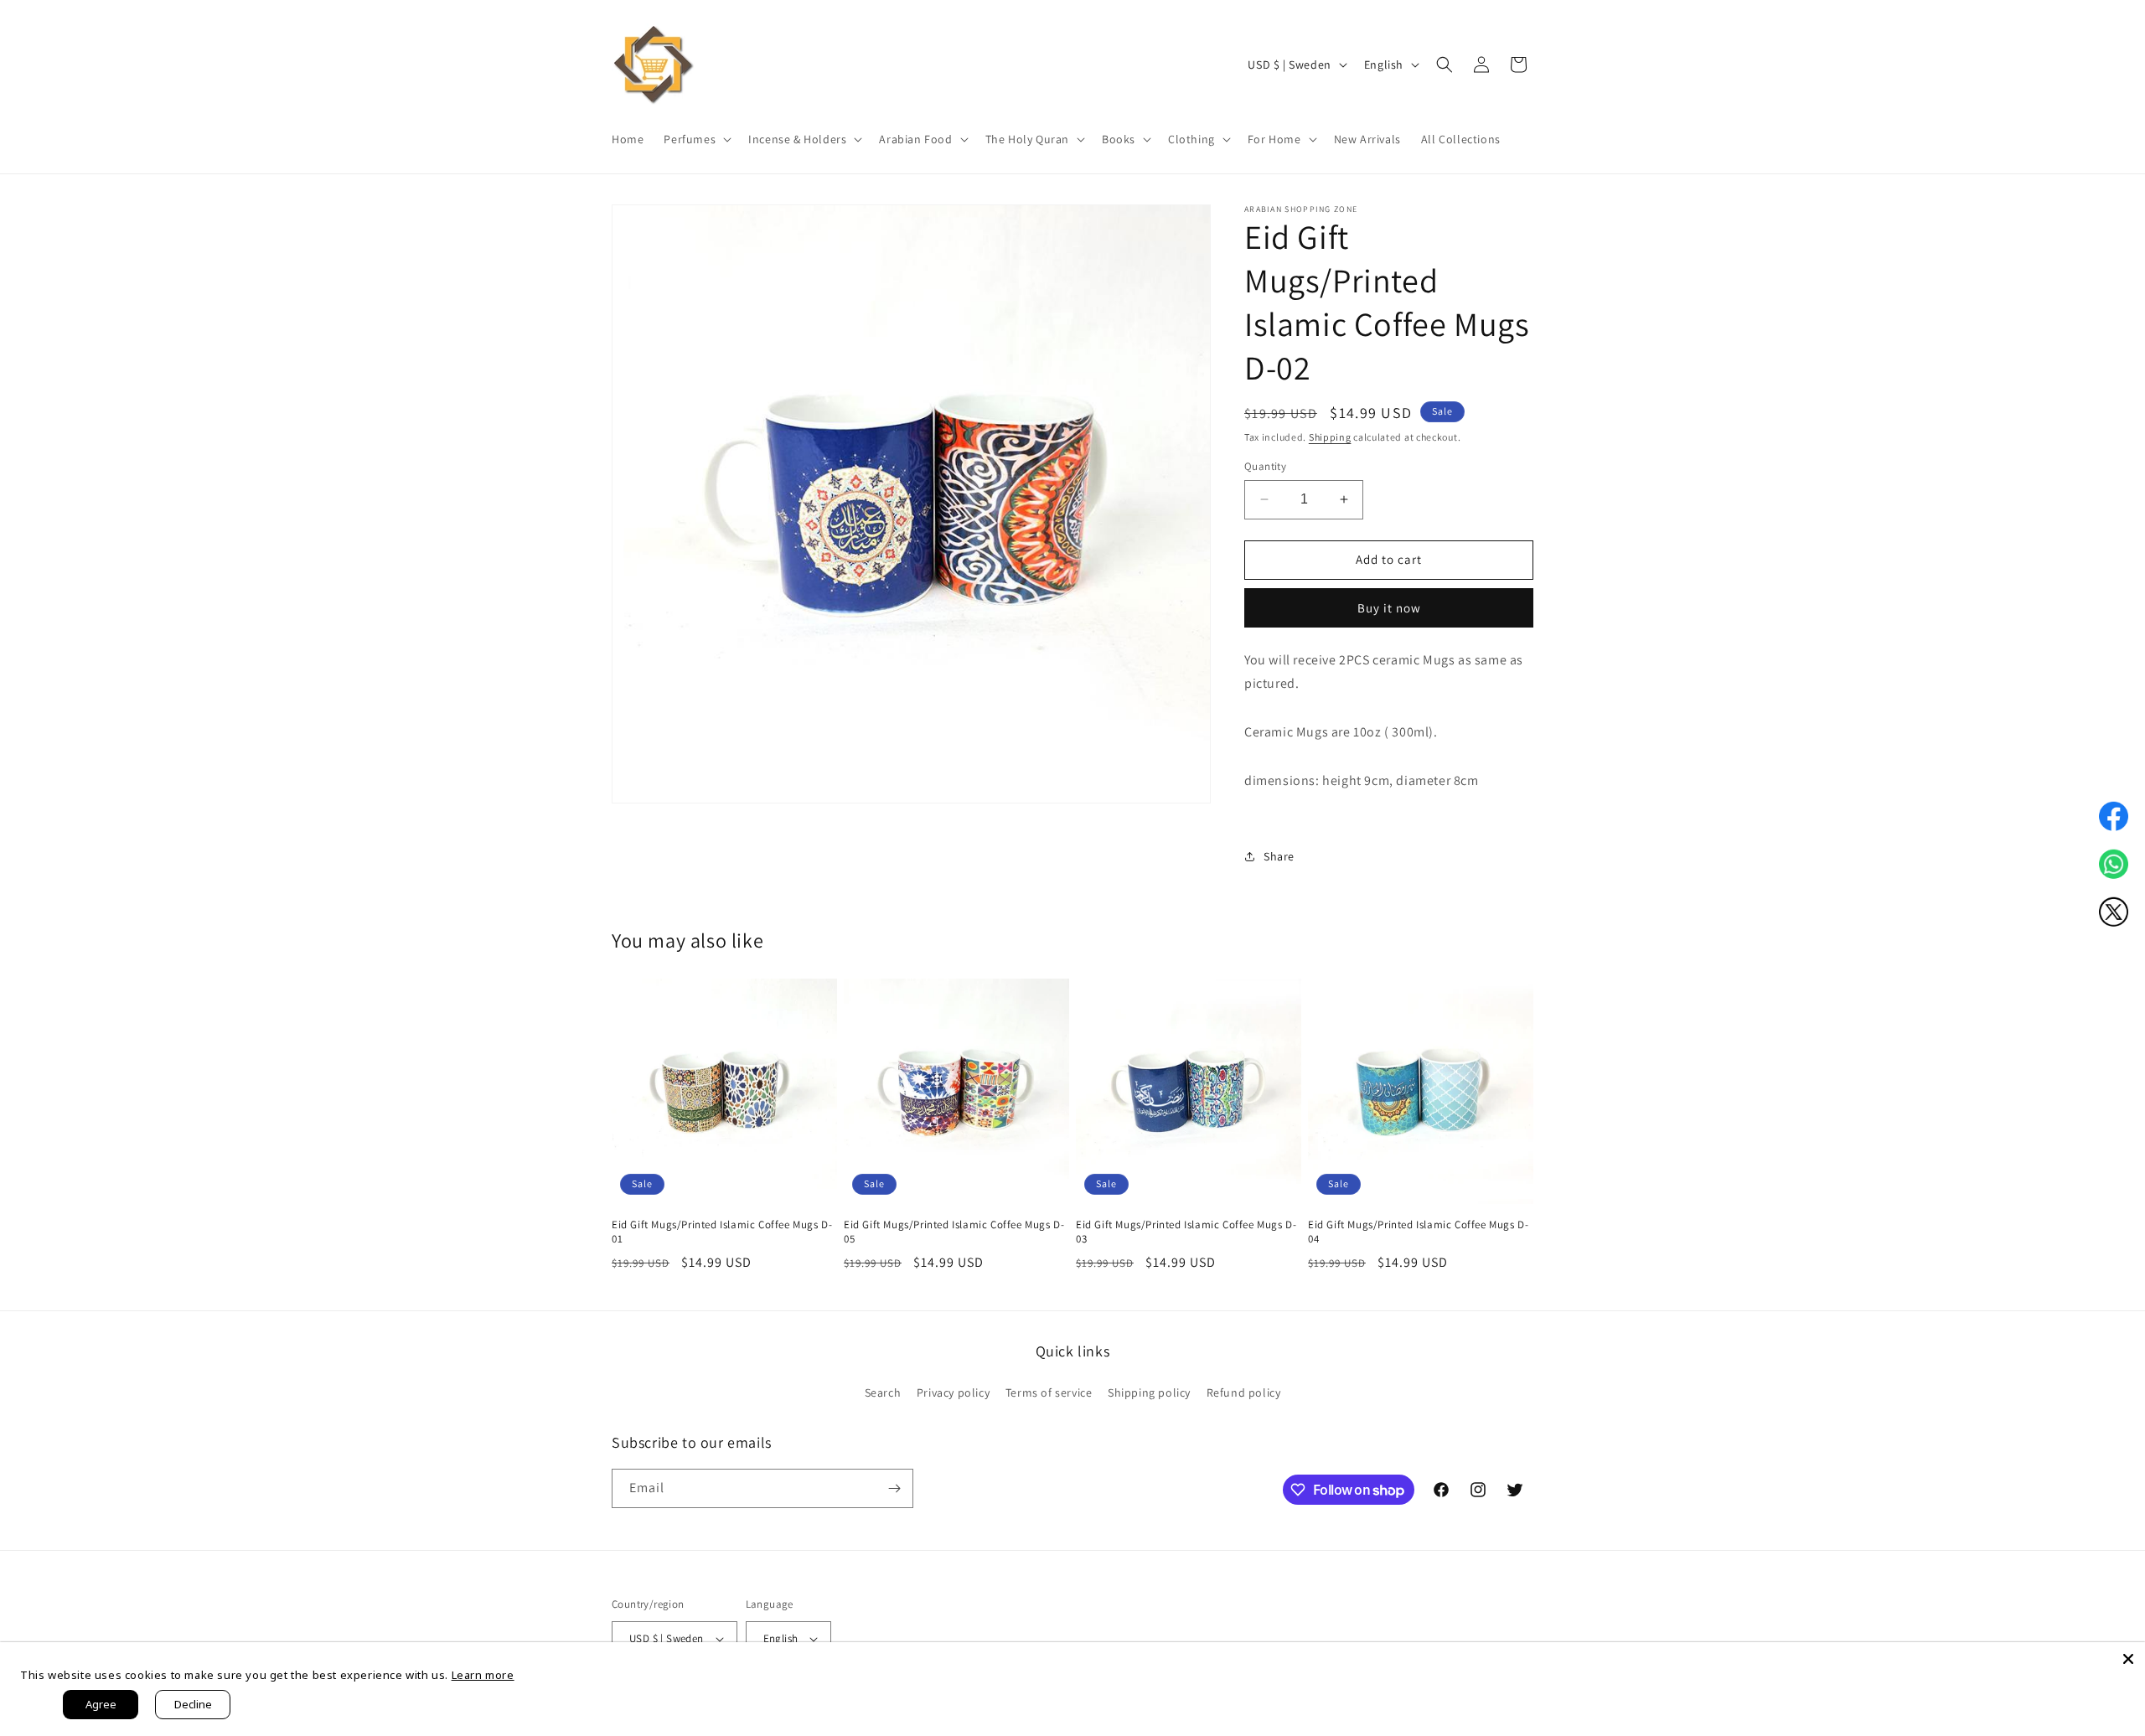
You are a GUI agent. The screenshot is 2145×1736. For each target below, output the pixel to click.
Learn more (483, 1675)
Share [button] (1279, 856)
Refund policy (1244, 1392)
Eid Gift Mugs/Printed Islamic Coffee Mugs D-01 (722, 1232)
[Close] (2128, 1659)
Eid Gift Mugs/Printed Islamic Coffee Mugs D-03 (1186, 1232)
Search (883, 1392)
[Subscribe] (894, 1488)
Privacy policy (953, 1392)
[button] (696, 139)
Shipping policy (1149, 1392)
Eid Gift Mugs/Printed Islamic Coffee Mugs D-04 (1418, 1232)
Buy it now (1389, 608)
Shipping (1330, 437)
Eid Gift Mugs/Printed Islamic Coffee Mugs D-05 (954, 1232)
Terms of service (1049, 1392)
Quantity (1265, 466)
